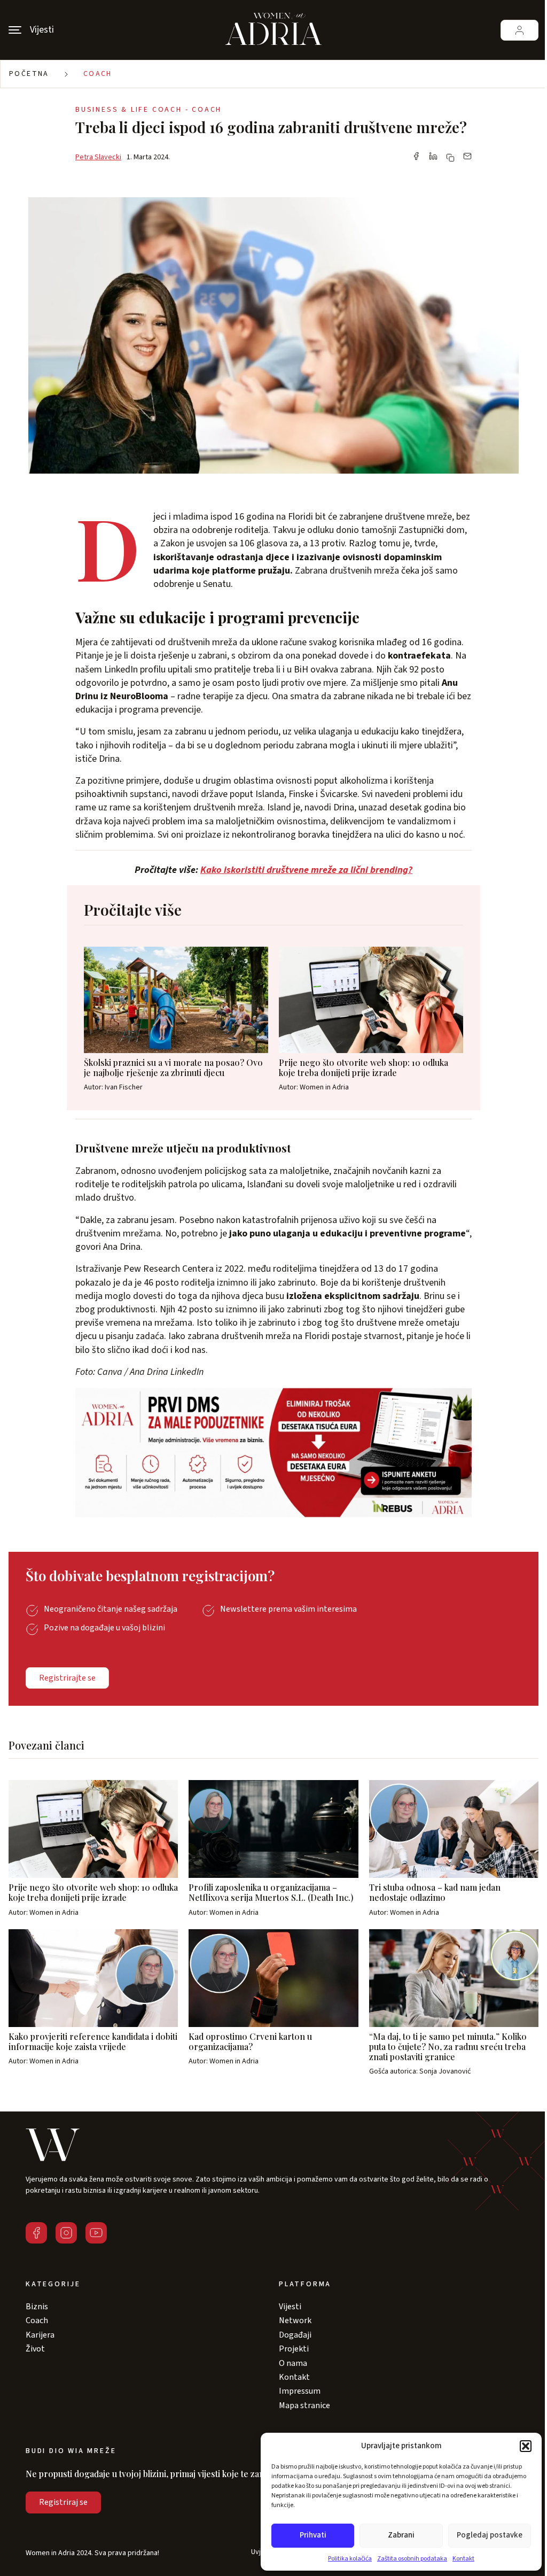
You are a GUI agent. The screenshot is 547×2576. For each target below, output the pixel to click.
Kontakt (463, 2559)
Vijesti (290, 2307)
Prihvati (313, 2535)
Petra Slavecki (98, 157)
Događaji (295, 2335)
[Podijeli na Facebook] (416, 157)
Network (295, 2320)
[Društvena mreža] (36, 2233)
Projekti (294, 2349)
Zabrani (401, 2535)
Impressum (300, 2391)
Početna (29, 74)
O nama (293, 2363)
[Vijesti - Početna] (273, 30)
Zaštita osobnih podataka (412, 2559)
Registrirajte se (67, 1678)
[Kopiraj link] (450, 158)
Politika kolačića (350, 2559)
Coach (98, 74)
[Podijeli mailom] (467, 157)
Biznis (37, 2307)
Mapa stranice (304, 2405)
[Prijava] (519, 30)
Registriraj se (63, 2502)
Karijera (40, 2335)
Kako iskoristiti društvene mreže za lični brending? (306, 870)
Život (35, 2349)
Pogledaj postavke (490, 2535)
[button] (526, 2446)
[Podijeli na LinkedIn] (433, 157)
